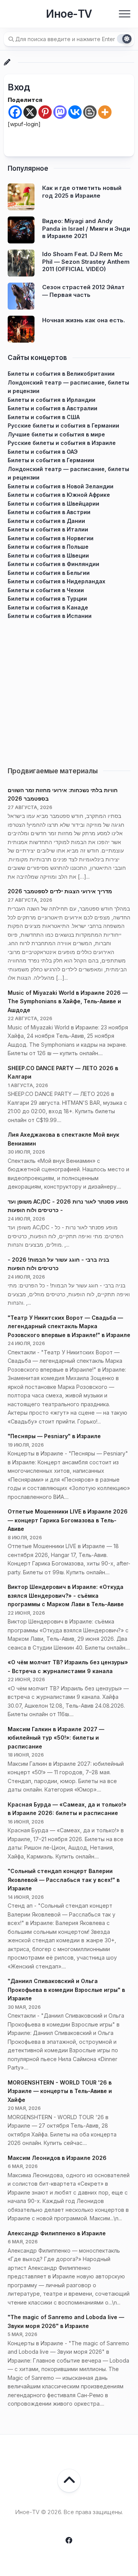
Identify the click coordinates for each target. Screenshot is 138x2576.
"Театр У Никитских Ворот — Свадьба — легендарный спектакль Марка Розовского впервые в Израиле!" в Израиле (69, 1326)
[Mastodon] (60, 112)
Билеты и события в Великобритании (61, 374)
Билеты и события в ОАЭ (43, 452)
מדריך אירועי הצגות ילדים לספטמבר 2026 (60, 891)
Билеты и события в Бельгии (49, 573)
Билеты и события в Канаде (48, 607)
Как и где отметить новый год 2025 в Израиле (82, 192)
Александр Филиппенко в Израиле (57, 2233)
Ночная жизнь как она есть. (84, 320)
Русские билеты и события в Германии (63, 425)
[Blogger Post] (90, 112)
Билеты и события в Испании (50, 616)
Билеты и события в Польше (48, 547)
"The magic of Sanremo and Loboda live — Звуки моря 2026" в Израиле (66, 2321)
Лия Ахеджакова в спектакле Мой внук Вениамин (63, 1139)
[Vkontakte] (75, 112)
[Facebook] (15, 112)
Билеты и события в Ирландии (52, 400)
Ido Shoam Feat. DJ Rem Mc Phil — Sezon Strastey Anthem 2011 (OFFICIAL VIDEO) (86, 261)
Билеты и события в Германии (51, 460)
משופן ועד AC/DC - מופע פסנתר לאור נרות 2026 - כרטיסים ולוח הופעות (68, 1206)
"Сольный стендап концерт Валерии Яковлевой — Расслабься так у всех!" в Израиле (64, 1880)
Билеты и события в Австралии (53, 408)
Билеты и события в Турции (47, 599)
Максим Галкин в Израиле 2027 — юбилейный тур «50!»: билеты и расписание (56, 1738)
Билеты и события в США (44, 417)
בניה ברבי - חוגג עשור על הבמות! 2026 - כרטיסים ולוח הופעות (58, 1264)
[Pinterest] (45, 112)
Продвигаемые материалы (53, 771)
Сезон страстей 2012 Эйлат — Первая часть (83, 291)
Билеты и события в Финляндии (53, 564)
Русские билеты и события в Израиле (62, 443)
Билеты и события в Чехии (46, 590)
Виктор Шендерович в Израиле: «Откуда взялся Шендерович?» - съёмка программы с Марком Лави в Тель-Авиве (66, 1595)
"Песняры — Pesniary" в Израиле (54, 1436)
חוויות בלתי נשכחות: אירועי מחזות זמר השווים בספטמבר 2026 (63, 794)
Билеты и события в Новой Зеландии (61, 486)
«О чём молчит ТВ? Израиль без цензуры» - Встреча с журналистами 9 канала (68, 1667)
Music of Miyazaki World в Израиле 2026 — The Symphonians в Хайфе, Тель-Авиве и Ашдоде (68, 1001)
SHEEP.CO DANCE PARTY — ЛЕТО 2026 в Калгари (63, 1072)
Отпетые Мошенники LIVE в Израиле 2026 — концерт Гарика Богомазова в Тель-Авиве (68, 1520)
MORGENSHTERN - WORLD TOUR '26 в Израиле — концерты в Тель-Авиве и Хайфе (60, 2091)
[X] (30, 112)
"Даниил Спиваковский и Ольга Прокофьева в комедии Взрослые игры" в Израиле (66, 1990)
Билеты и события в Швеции (48, 555)
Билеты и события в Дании (46, 521)
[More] (105, 112)
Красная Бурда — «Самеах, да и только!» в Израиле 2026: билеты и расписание (67, 1809)
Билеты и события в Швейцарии (53, 504)
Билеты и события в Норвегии (51, 538)
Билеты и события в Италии (48, 529)
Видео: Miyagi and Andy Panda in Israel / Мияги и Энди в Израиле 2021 (86, 228)
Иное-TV (69, 14)
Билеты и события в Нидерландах (57, 581)
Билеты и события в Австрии (49, 512)
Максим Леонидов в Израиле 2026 (57, 2158)
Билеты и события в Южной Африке (59, 495)
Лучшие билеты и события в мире (56, 434)
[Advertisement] (69, 690)
